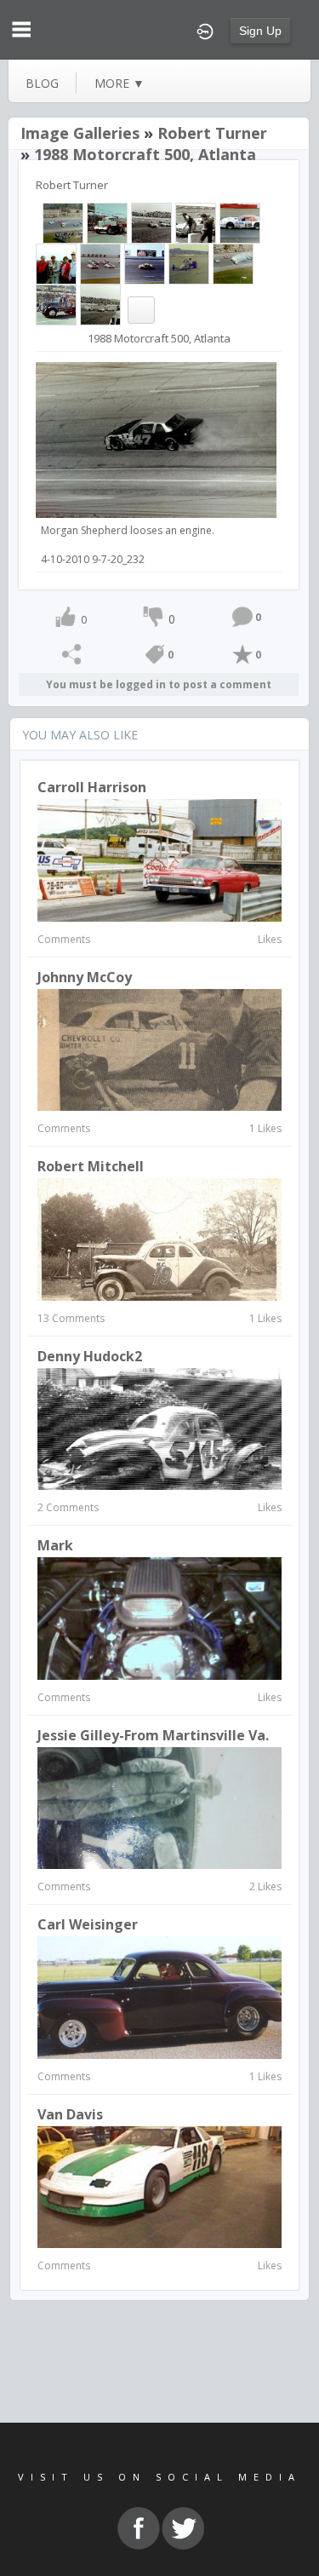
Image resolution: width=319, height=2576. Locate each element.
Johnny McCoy (85, 977)
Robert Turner (212, 133)
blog (42, 83)
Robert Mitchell (91, 1166)
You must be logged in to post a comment (159, 684)
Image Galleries (80, 133)
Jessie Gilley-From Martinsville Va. (153, 1735)
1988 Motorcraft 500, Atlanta (145, 154)
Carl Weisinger (88, 1924)
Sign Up (260, 31)
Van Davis (70, 2114)
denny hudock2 (90, 1356)
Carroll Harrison (92, 787)
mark (55, 1545)
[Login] (205, 30)
